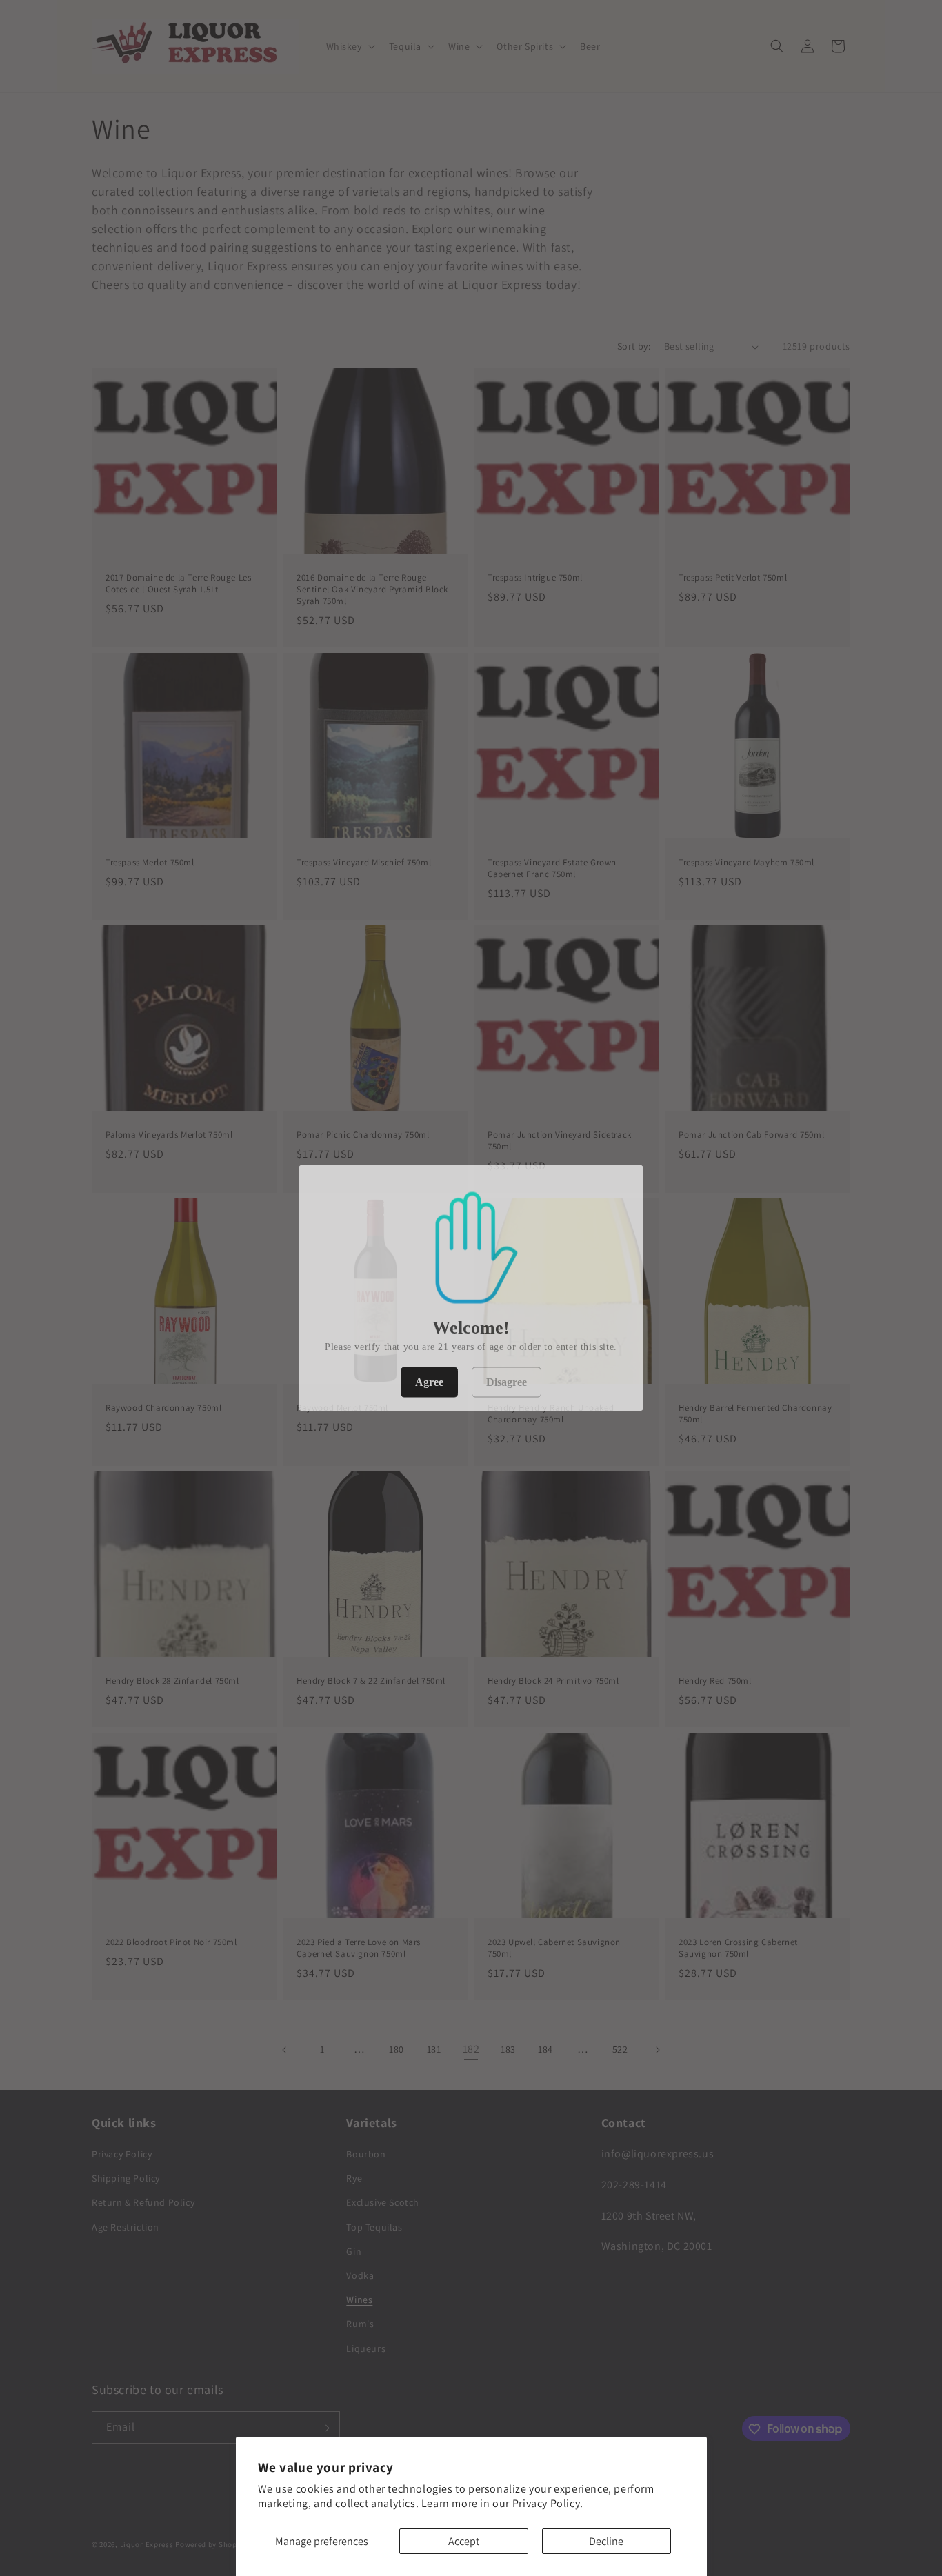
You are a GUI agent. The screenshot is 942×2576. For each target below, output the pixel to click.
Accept (464, 2541)
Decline (606, 2541)
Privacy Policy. (548, 2503)
